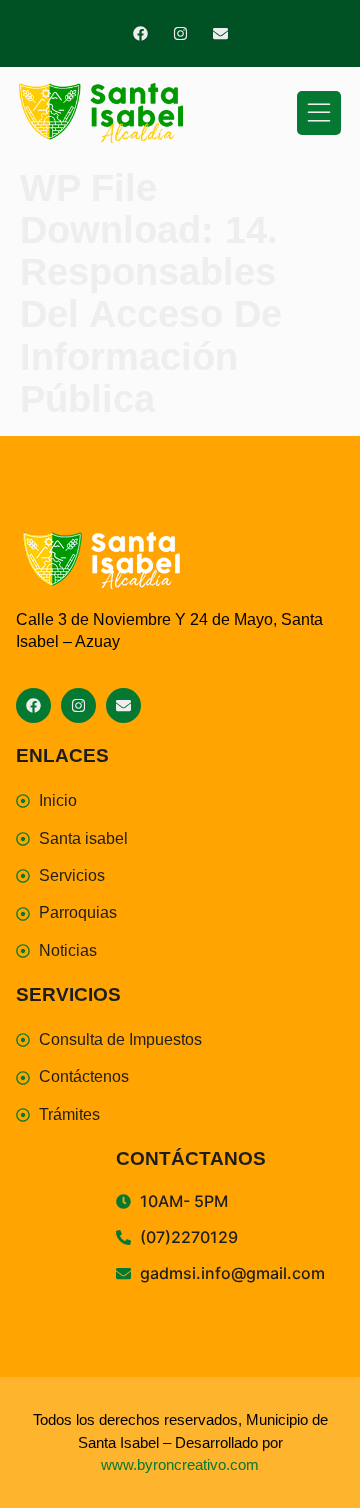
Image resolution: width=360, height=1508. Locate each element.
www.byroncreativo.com (180, 1464)
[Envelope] (220, 33)
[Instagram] (180, 33)
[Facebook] (140, 33)
